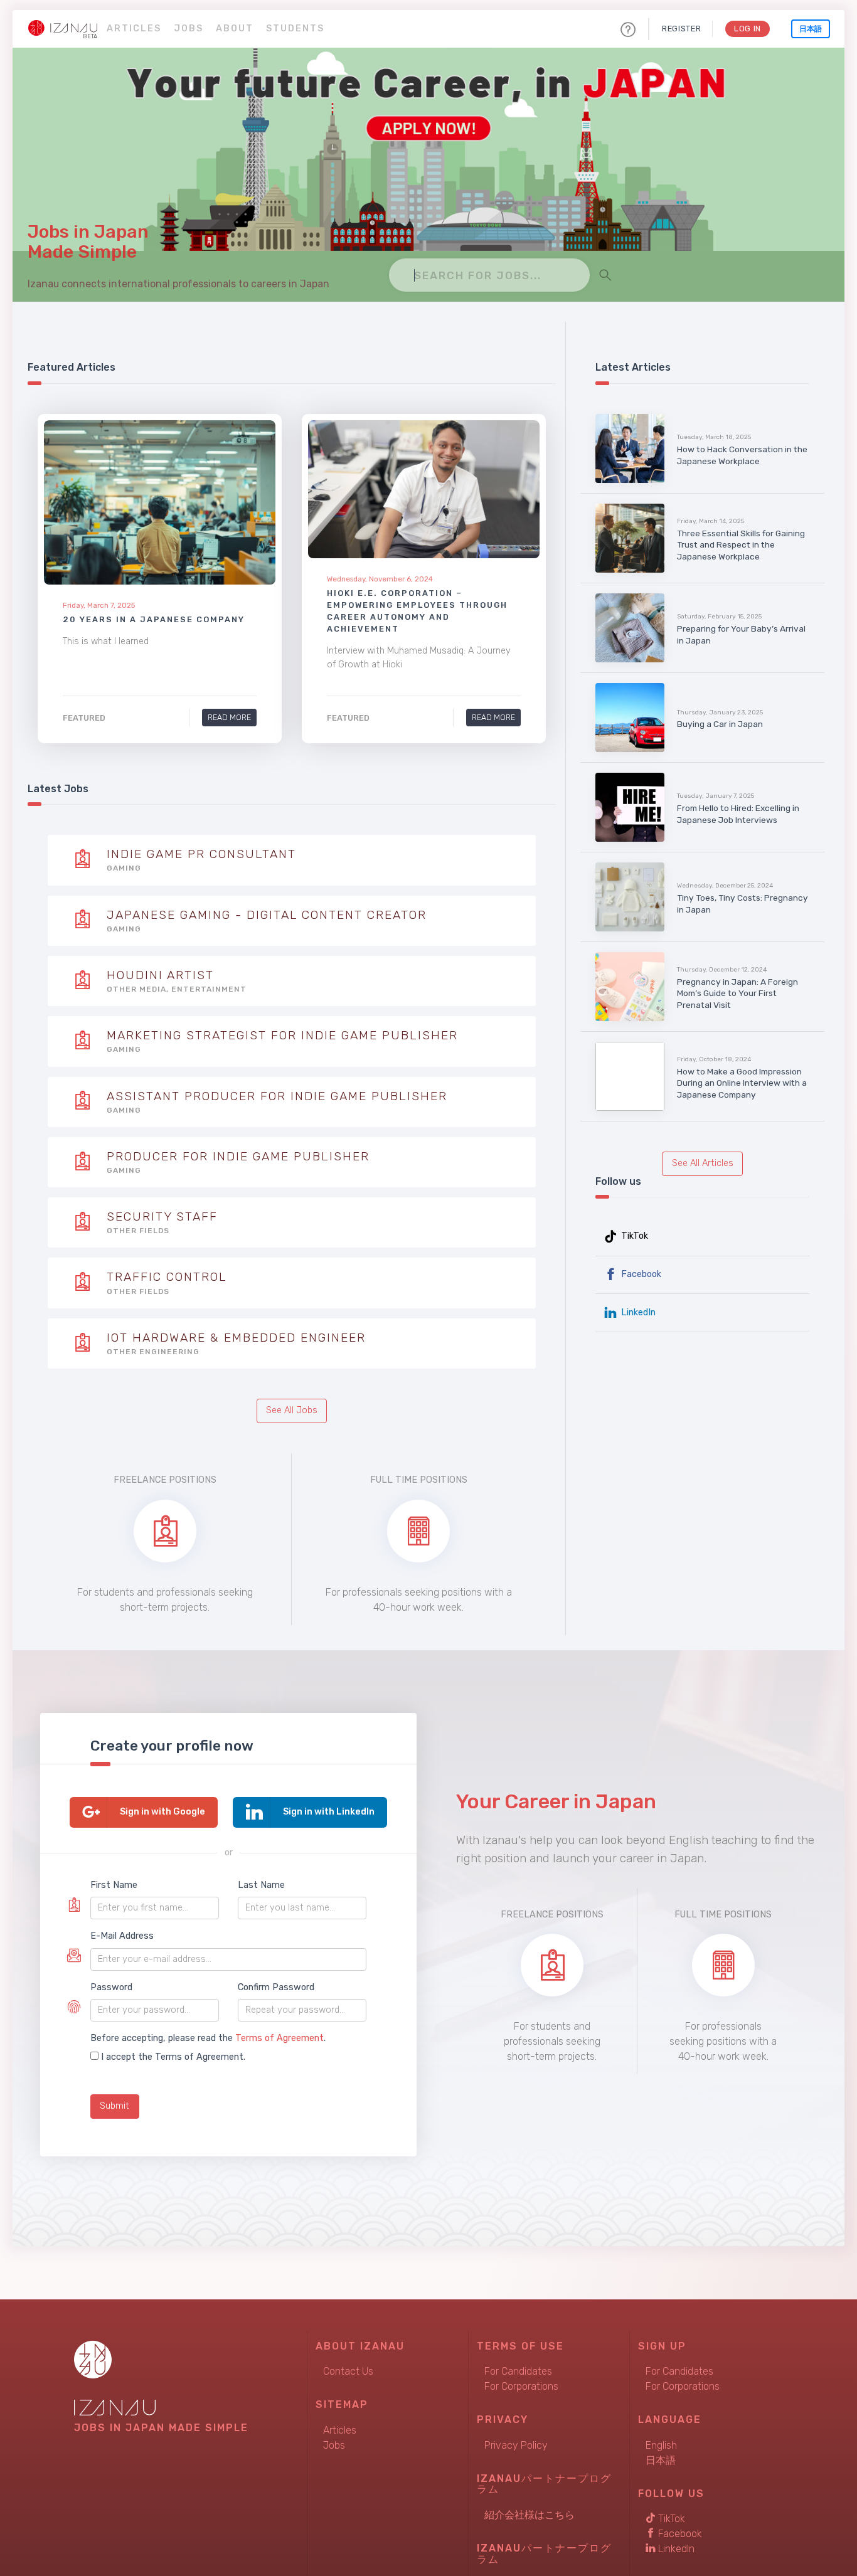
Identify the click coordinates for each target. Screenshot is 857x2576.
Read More (229, 717)
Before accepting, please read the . (208, 2038)
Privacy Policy (516, 2445)
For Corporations (521, 2386)
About (235, 29)
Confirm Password (276, 1987)
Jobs (189, 29)
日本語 (811, 29)
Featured (84, 718)
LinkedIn (637, 1312)
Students (295, 29)
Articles (134, 29)
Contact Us (348, 2371)
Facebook (640, 1274)
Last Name (261, 1885)
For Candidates (518, 2371)
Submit (114, 2106)
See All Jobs (292, 1410)
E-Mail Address (122, 1936)
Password (111, 1987)
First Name (114, 1885)
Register (681, 29)
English (661, 2445)
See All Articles (703, 1163)
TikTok (633, 1236)
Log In (748, 29)
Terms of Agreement (279, 2038)
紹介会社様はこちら (530, 2515)
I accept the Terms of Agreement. (173, 2057)
